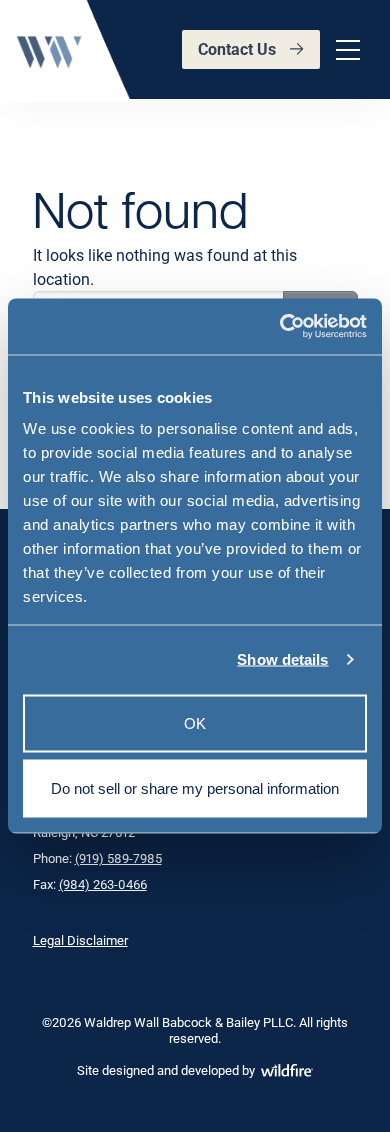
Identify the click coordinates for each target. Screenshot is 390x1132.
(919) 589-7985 (118, 858)
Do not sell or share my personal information (195, 788)
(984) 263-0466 (103, 884)
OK (195, 722)
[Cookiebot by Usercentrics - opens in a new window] (280, 327)
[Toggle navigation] (345, 50)
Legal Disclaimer (80, 940)
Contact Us (237, 48)
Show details (282, 659)
